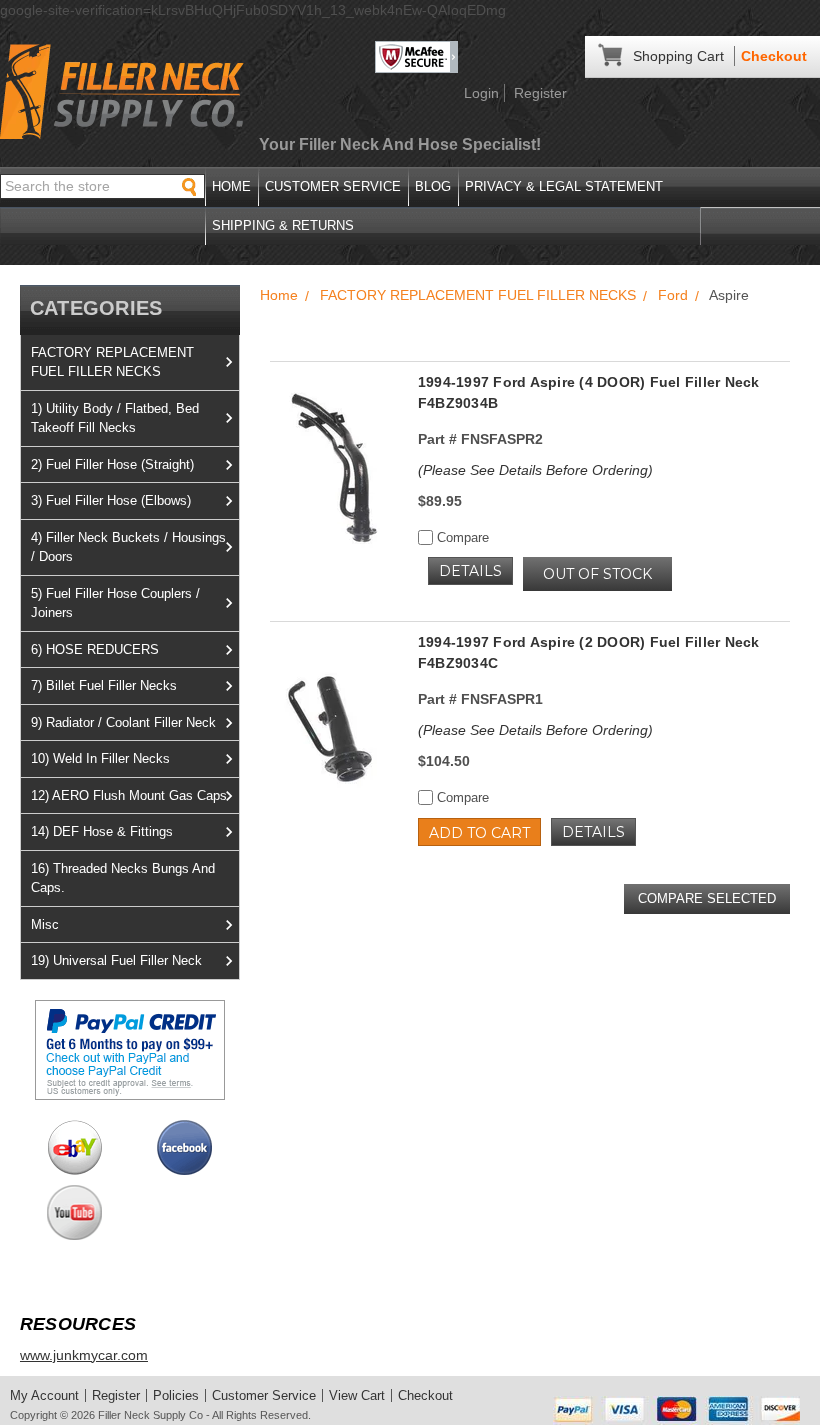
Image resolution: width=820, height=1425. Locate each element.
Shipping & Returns (283, 225)
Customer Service (333, 186)
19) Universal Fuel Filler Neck (116, 960)
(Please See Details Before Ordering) (535, 470)
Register (540, 93)
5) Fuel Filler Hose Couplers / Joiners (115, 603)
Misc (45, 924)
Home (231, 186)
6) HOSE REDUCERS (95, 649)
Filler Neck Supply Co (150, 1415)
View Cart (357, 1395)
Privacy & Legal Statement (564, 186)
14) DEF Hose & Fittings (102, 831)
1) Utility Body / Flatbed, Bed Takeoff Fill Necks (115, 418)
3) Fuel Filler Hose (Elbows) (111, 500)
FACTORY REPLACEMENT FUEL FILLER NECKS (112, 362)
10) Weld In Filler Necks (100, 758)
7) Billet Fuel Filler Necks (104, 685)
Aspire (729, 295)
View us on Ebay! (74, 1147)
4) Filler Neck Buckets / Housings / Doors (128, 547)
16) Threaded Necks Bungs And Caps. (123, 878)
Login (481, 93)
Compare (461, 537)
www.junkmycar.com (84, 1355)
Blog (433, 186)
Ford (673, 295)
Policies (176, 1395)
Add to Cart (479, 833)
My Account (44, 1395)
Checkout (774, 56)
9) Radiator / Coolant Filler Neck (123, 722)
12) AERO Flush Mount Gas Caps (129, 795)
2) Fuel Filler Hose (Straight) (112, 464)
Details (470, 571)
